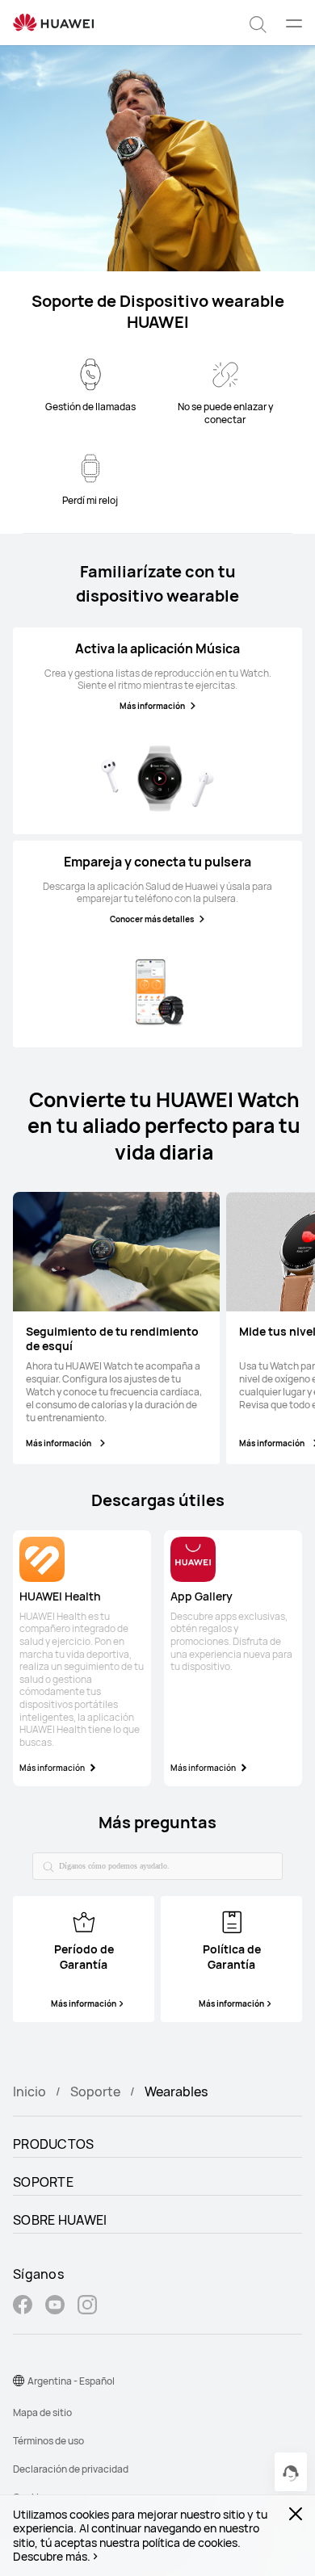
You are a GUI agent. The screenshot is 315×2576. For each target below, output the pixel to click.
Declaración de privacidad (71, 2469)
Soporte (95, 2091)
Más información (152, 706)
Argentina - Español (71, 2381)
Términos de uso (48, 2441)
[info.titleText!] (84, 1920)
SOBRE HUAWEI (60, 2220)
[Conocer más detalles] (157, 992)
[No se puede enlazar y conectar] (225, 375)
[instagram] (87, 2307)
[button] (258, 23)
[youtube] (55, 2307)
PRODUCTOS (54, 2144)
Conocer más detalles (152, 919)
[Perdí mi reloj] (90, 468)
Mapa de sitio (42, 2412)
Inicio (29, 2091)
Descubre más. (52, 2557)
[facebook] (23, 2307)
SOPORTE (43, 2182)
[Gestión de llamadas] (90, 375)
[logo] (53, 23)
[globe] (19, 2381)
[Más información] (157, 778)
